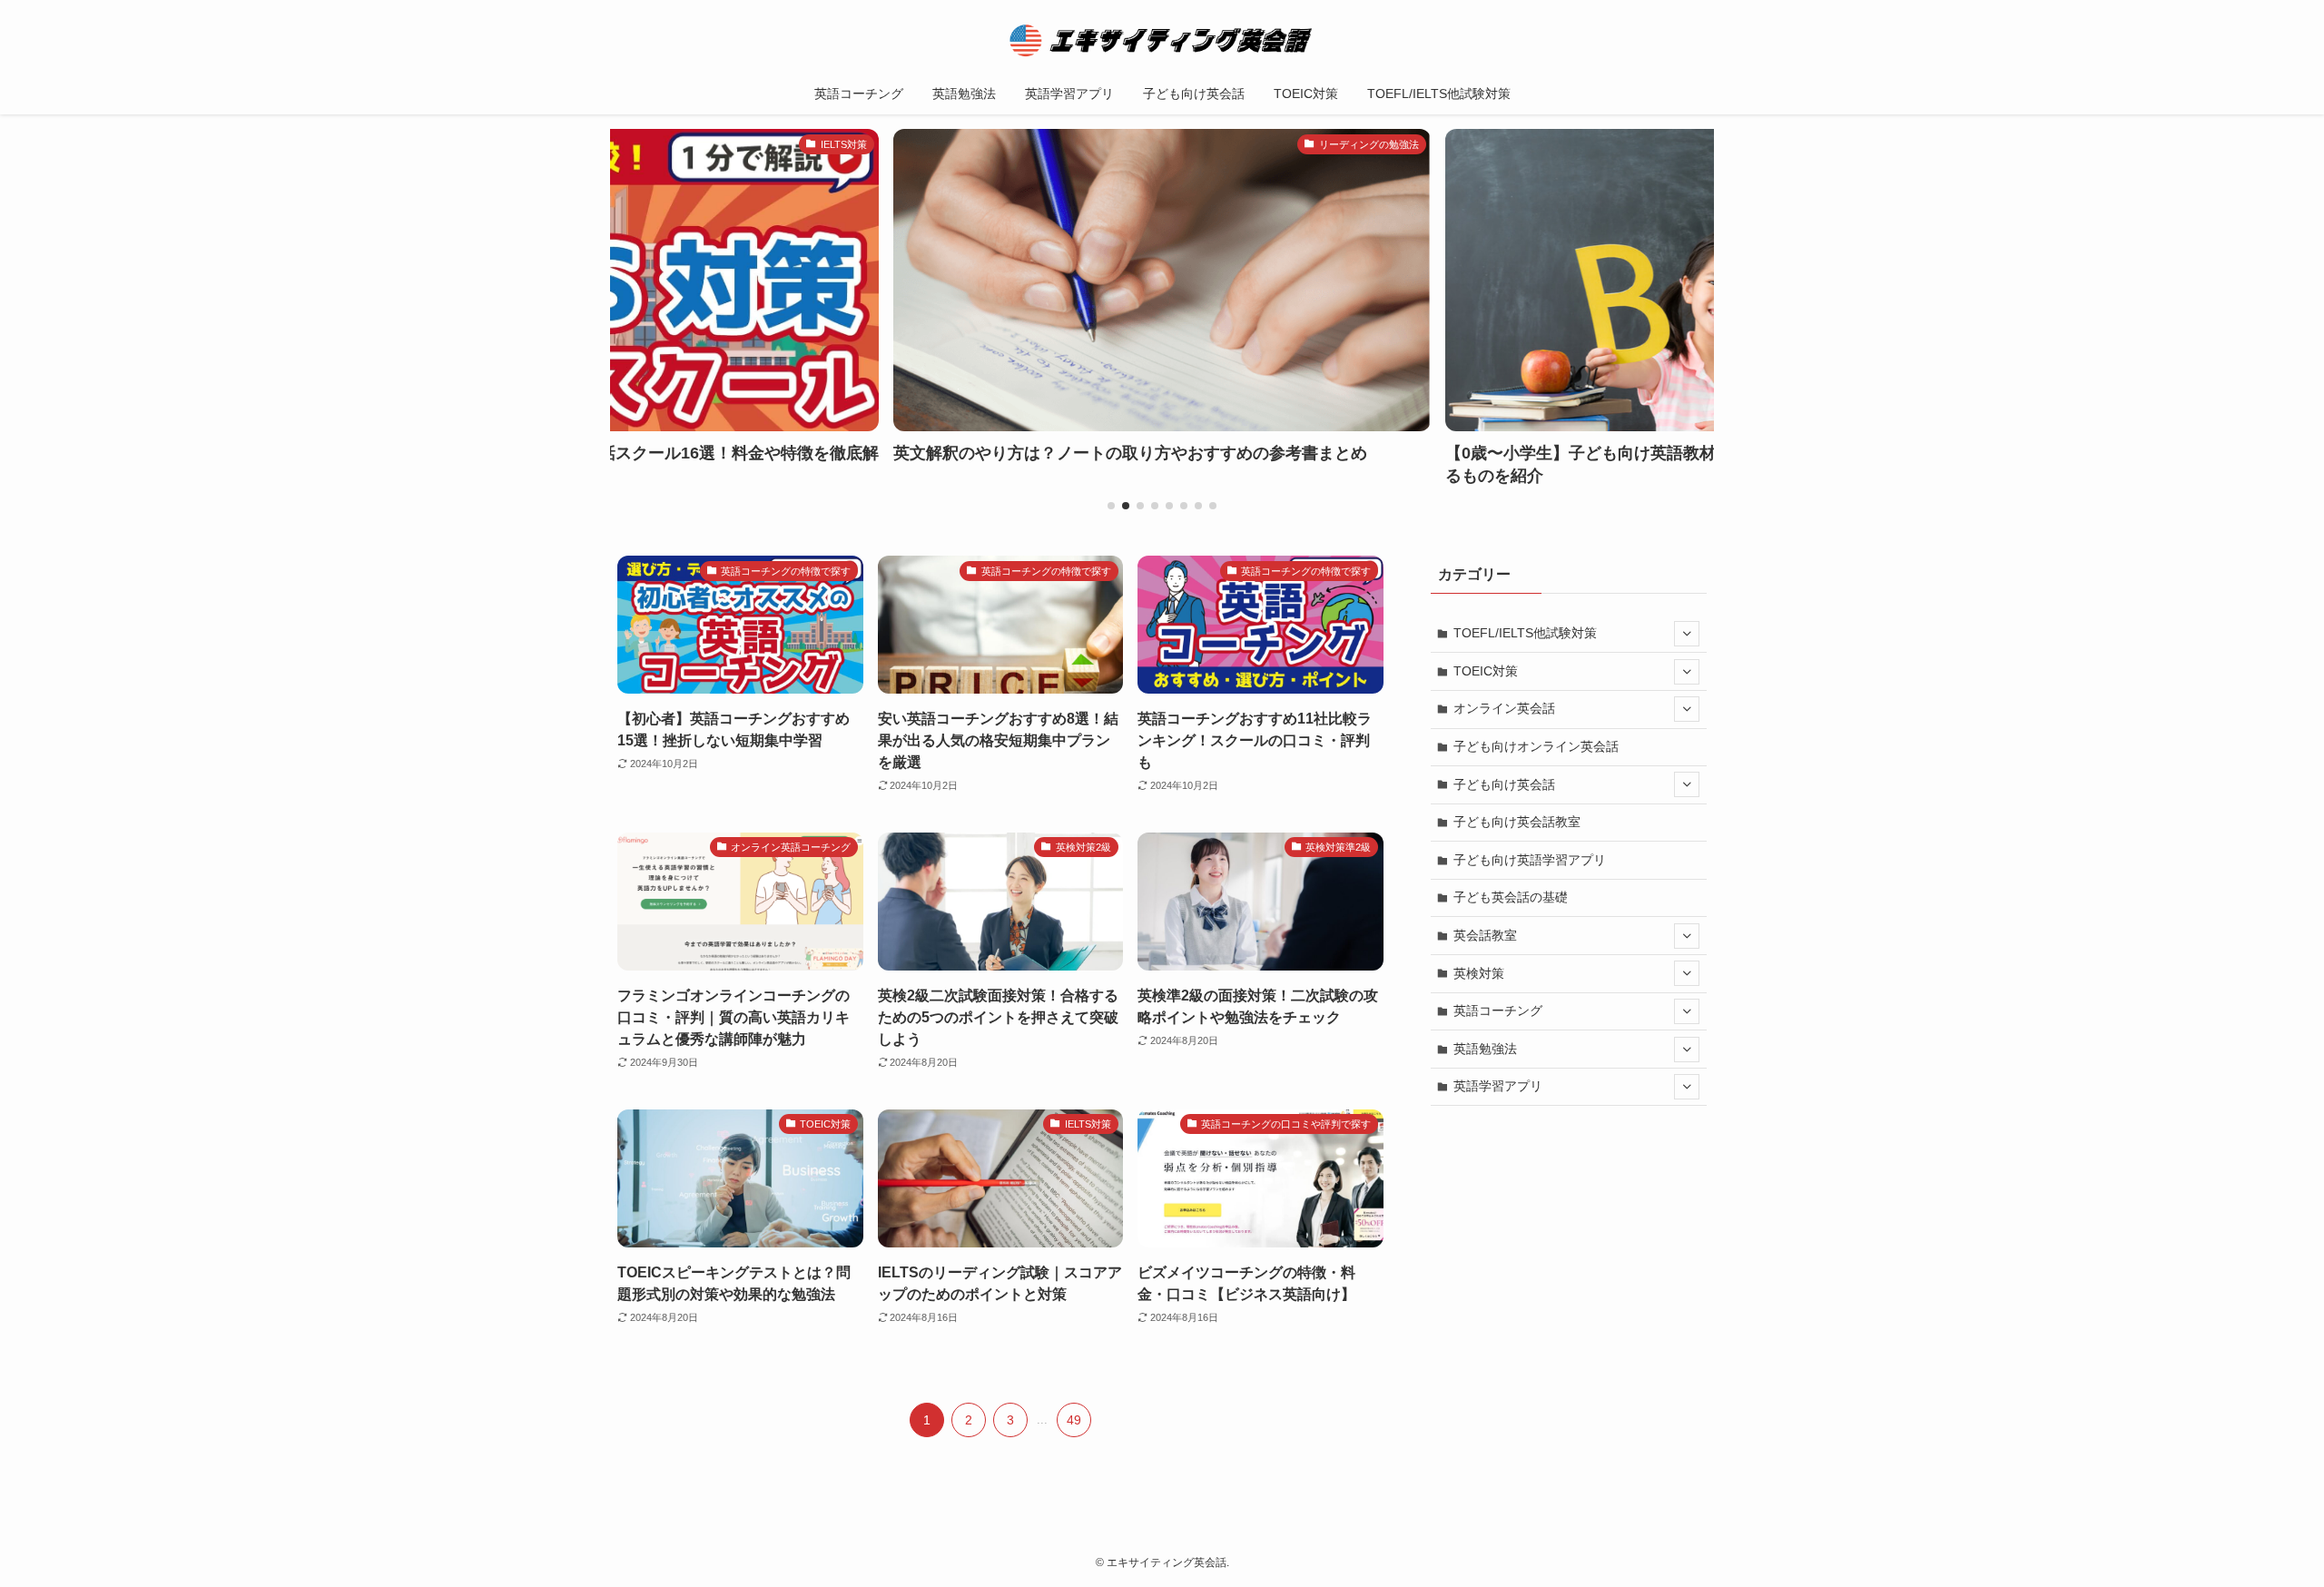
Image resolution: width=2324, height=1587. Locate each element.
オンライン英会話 (1504, 708)
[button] (1111, 506)
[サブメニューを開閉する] (1687, 634)
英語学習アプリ (1498, 1086)
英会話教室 (1485, 935)
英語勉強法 (1485, 1049)
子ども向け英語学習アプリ (1530, 860)
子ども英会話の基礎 (1511, 897)
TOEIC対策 (1486, 671)
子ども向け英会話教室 (1517, 822)
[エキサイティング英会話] (1162, 40)
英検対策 (1479, 973)
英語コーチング (1498, 1010)
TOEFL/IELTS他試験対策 (1525, 633)
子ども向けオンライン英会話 (1536, 746)
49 (1074, 1420)
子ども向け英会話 (1504, 784)
